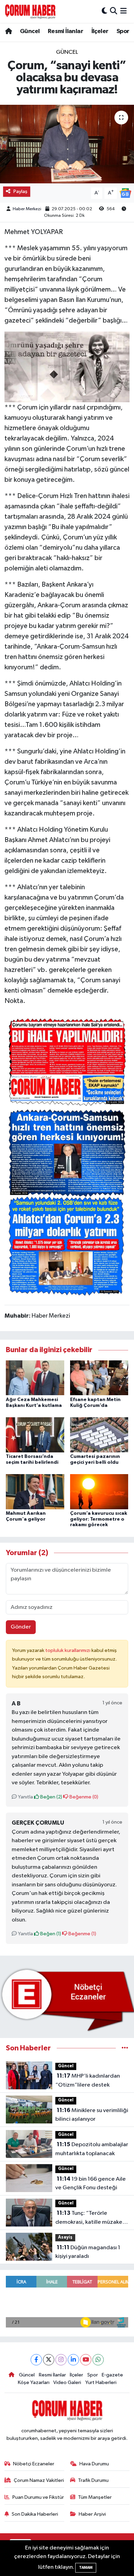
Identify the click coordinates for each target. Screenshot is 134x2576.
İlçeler (100, 31)
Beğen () (51, 1797)
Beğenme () (83, 1797)
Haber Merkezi (27, 209)
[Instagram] (61, 2360)
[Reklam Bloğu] (67, 2000)
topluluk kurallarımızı (68, 1650)
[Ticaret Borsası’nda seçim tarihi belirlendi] (35, 1435)
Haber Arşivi (92, 2514)
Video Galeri (67, 2382)
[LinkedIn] (73, 2360)
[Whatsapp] (98, 2360)
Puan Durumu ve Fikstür (38, 2497)
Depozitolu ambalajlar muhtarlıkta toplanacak (92, 2149)
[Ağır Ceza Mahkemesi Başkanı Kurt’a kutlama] (35, 1378)
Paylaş (20, 191)
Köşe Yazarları (34, 2382)
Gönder (21, 1627)
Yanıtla (25, 1797)
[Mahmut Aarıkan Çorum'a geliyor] (35, 1492)
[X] (49, 2360)
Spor (123, 31)
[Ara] (114, 11)
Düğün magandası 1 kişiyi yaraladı (88, 2252)
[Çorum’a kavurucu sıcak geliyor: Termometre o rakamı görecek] (99, 1492)
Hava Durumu (94, 2464)
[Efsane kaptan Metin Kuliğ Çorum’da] (99, 1378)
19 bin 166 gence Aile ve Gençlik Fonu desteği (91, 2183)
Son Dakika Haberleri (35, 2514)
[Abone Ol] (125, 193)
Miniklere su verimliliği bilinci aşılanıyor (92, 2115)
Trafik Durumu (93, 2480)
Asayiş (65, 2237)
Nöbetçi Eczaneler (34, 2464)
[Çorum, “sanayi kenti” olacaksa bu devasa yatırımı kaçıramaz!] (67, 144)
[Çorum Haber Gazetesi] (30, 11)
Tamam (86, 2568)
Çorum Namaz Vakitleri (39, 2480)
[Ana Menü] (124, 11)
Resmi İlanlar (65, 31)
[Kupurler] (67, 1155)
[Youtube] (86, 2360)
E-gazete (112, 2375)
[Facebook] (36, 2360)
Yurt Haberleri (101, 2382)
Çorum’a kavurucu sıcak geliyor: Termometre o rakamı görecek (99, 1519)
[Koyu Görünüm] (104, 11)
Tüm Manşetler (95, 2497)
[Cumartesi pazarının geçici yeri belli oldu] (99, 1435)
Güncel (30, 31)
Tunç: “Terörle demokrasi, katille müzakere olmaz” (92, 2218)
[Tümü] (125, 2048)
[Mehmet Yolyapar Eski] (67, 366)
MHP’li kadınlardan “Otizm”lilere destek (88, 2080)
